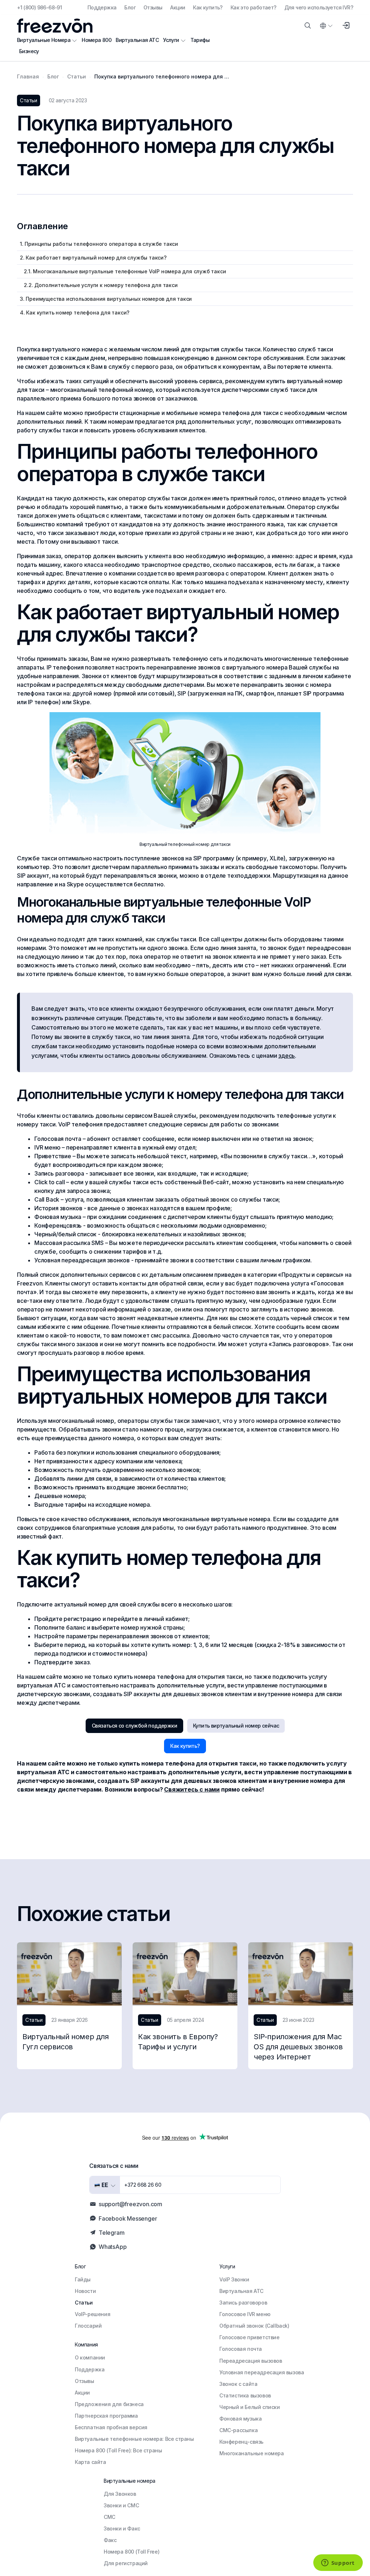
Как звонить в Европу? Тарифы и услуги (178, 2042)
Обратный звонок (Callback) (254, 2326)
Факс (110, 2540)
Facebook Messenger (128, 2218)
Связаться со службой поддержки (134, 1726)
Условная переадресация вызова (262, 2372)
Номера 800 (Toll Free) (132, 2552)
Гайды (83, 2279)
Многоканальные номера (252, 2453)
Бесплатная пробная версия (111, 2427)
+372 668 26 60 (143, 2185)
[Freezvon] (58, 26)
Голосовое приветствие (249, 2337)
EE (104, 2185)
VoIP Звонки (234, 2279)
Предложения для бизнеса (109, 2404)
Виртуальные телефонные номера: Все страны (134, 2439)
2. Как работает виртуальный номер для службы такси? (93, 258)
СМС (109, 2517)
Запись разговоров (243, 2303)
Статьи (84, 2303)
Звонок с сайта (238, 2384)
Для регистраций (126, 2563)
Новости (85, 2291)
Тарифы (200, 40)
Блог (130, 7)
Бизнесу (29, 51)
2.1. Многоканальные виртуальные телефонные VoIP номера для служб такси (123, 271)
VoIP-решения (92, 2314)
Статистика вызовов (245, 2395)
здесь (287, 1056)
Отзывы (153, 7)
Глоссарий (88, 2326)
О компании (90, 2357)
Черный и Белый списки (250, 2407)
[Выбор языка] (326, 26)
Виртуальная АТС (137, 40)
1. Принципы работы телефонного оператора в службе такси (99, 244)
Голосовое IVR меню (245, 2314)
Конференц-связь (241, 2442)
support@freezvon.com (130, 2204)
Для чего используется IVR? (319, 7)
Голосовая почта (241, 2349)
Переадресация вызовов (251, 2361)
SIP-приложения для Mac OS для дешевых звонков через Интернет (298, 2047)
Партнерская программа (106, 2416)
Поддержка (102, 7)
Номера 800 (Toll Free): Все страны (118, 2450)
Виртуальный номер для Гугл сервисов (66, 2042)
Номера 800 (96, 40)
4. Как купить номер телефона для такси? (75, 313)
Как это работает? (253, 7)
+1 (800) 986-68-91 (39, 7)
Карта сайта (91, 2462)
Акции (178, 7)
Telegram (111, 2233)
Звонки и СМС (121, 2505)
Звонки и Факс (122, 2528)
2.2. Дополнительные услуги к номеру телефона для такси (99, 285)
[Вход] (346, 26)
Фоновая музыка (240, 2419)
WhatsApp (113, 2247)
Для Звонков (120, 2494)
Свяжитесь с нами (192, 1789)
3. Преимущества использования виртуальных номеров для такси (106, 299)
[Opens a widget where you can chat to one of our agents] (338, 2563)
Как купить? (208, 7)
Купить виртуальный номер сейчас (236, 1726)
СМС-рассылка (238, 2430)
